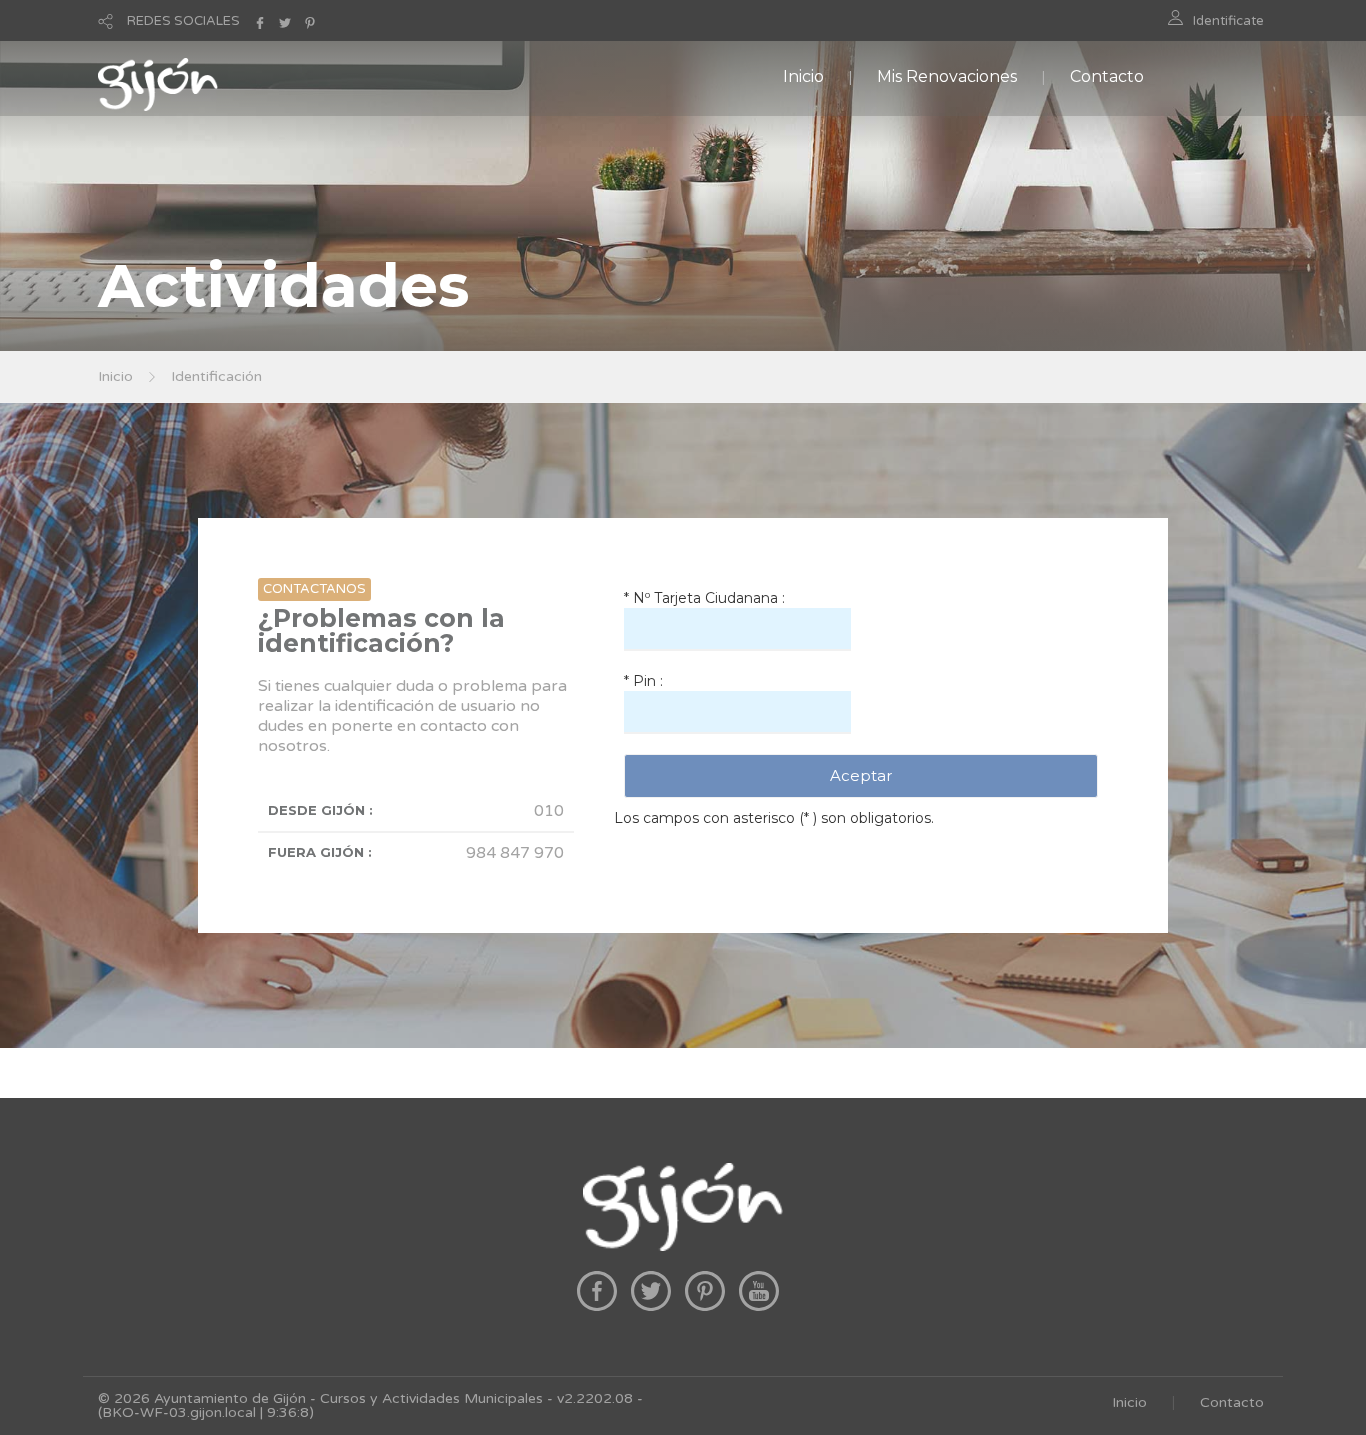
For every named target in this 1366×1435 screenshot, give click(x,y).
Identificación (216, 376)
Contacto (1107, 76)
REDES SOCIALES (183, 21)
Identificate (1228, 21)
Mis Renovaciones (947, 76)
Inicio (803, 76)
